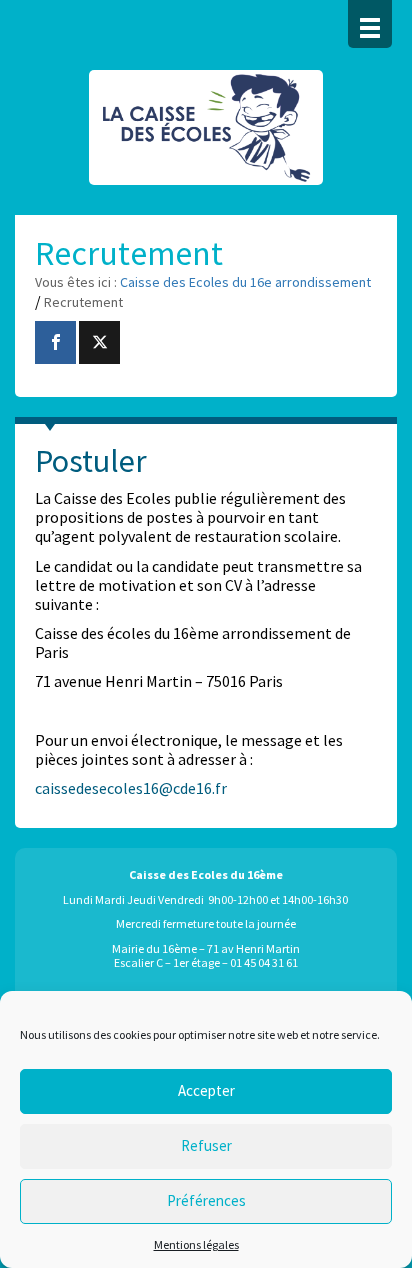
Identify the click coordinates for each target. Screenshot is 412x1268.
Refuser (206, 1145)
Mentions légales (196, 1244)
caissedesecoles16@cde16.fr (131, 788)
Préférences (206, 1200)
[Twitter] (99, 342)
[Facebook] (55, 342)
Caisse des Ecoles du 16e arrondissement (206, 138)
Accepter (206, 1090)
